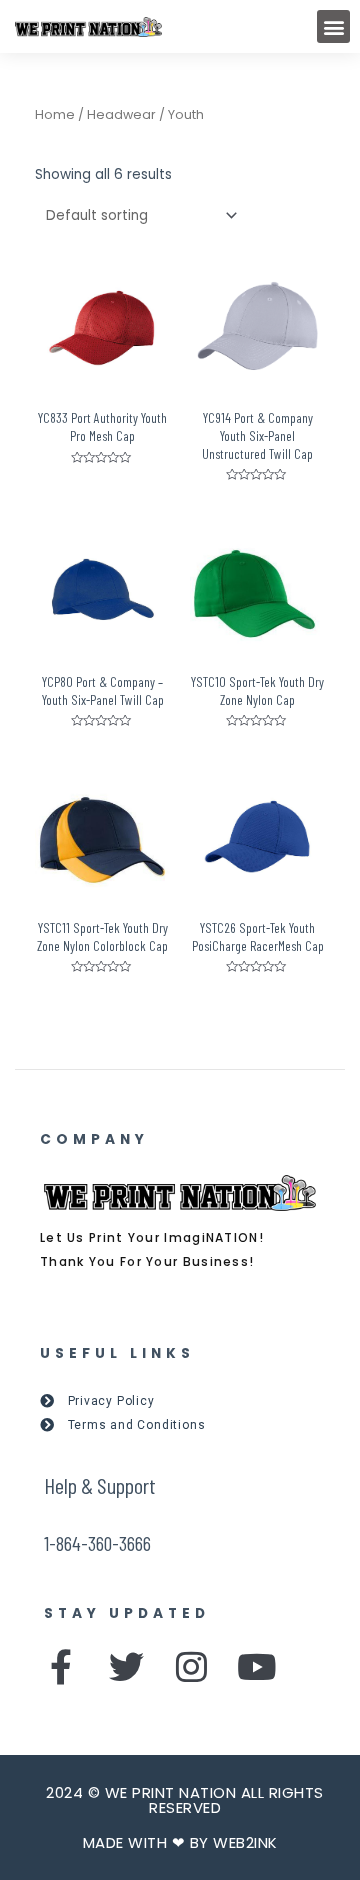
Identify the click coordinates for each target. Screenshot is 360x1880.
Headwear (121, 114)
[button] (333, 26)
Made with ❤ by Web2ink (180, 1842)
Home (55, 114)
